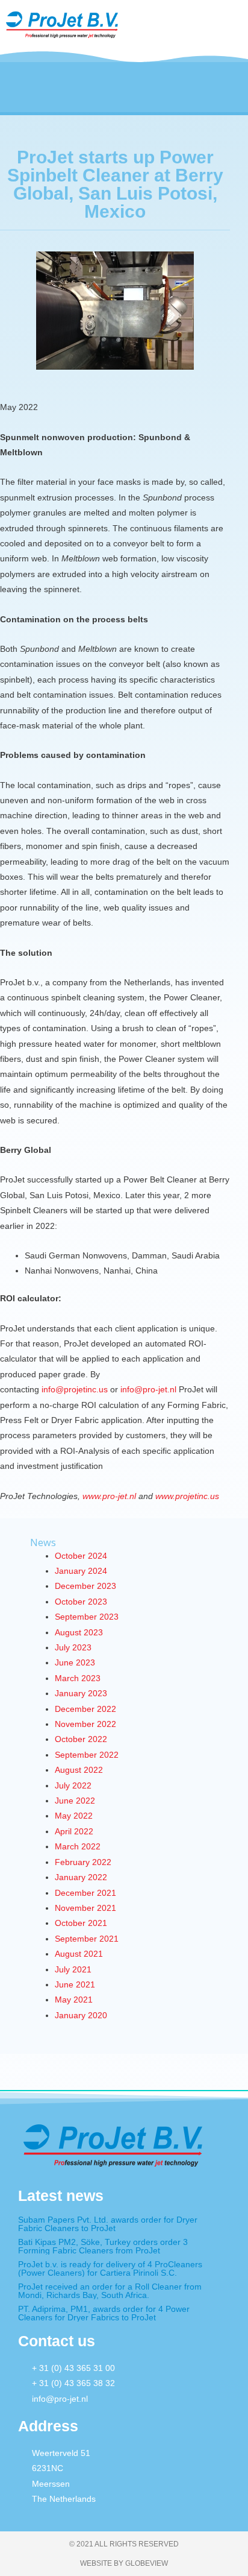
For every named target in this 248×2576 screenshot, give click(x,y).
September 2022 (87, 1755)
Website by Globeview (124, 2563)
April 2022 (74, 1832)
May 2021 (74, 2000)
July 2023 (73, 1648)
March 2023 (78, 1678)
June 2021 (75, 1985)
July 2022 (73, 1786)
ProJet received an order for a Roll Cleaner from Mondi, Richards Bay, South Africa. (110, 2291)
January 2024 (81, 1571)
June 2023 (75, 1663)
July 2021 (73, 1970)
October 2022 (81, 1739)
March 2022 (78, 1847)
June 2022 (75, 1801)
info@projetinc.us (75, 1390)
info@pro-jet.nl (148, 1390)
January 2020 (81, 2016)
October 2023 (81, 1602)
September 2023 (87, 1617)
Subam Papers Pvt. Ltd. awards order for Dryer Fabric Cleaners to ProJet (108, 2224)
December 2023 (85, 1586)
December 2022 (85, 1709)
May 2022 (74, 1816)
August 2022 (79, 1770)
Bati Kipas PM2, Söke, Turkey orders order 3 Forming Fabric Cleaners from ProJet (103, 2246)
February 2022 (83, 1862)
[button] (171, 28)
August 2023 (79, 1633)
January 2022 (81, 1877)
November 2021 (85, 1908)
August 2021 (79, 1954)
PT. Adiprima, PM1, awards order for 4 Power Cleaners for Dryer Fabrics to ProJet (104, 2313)
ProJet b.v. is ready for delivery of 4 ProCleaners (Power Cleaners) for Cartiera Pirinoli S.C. (110, 2268)
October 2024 (81, 1556)
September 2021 (87, 1939)
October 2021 (81, 1923)
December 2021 (85, 1893)
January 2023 (81, 1694)
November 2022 (85, 1724)
